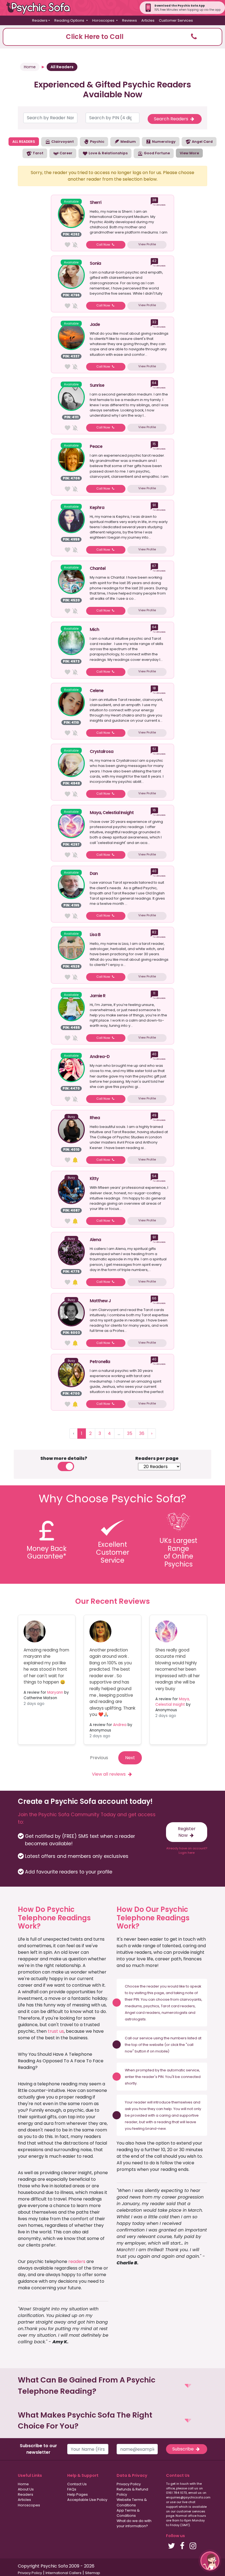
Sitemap (93, 2573)
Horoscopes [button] (104, 20)
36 (142, 1433)
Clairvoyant (62, 142)
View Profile (147, 244)
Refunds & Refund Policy (132, 2492)
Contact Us (77, 2484)
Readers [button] (40, 20)
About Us (26, 2489)
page (159, 1993)
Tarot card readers (178, 2006)
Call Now (104, 244)
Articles (148, 20)
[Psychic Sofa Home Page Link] (41, 8)
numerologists (175, 2013)
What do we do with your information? (134, 2523)
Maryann (55, 1692)
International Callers (64, 2573)
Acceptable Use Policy (87, 2500)
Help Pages (78, 2494)
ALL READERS (24, 142)
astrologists (135, 2019)
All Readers (62, 67)
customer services (191, 2511)
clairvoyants (191, 1999)
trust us (56, 2031)
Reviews (130, 20)
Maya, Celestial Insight (173, 1702)
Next (130, 1758)
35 (130, 1433)
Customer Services (176, 20)
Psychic (97, 142)
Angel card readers (142, 2013)
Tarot (38, 153)
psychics (151, 2006)
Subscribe (184, 2449)
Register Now (187, 1832)
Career (66, 153)
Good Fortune (156, 153)
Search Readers (172, 119)
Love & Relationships (108, 153)
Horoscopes (29, 2505)
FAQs (72, 2489)
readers (77, 2261)
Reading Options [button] (70, 20)
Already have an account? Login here (187, 1851)
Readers (26, 2494)
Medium (128, 142)
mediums (133, 2006)
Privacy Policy (129, 2484)
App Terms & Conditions (128, 2513)
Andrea (120, 1725)
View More (189, 153)
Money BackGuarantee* (47, 1553)
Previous (99, 1758)
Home (30, 67)
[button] (113, 37)
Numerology (163, 142)
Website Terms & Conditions (132, 2502)
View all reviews (109, 1774)
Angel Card (202, 142)
